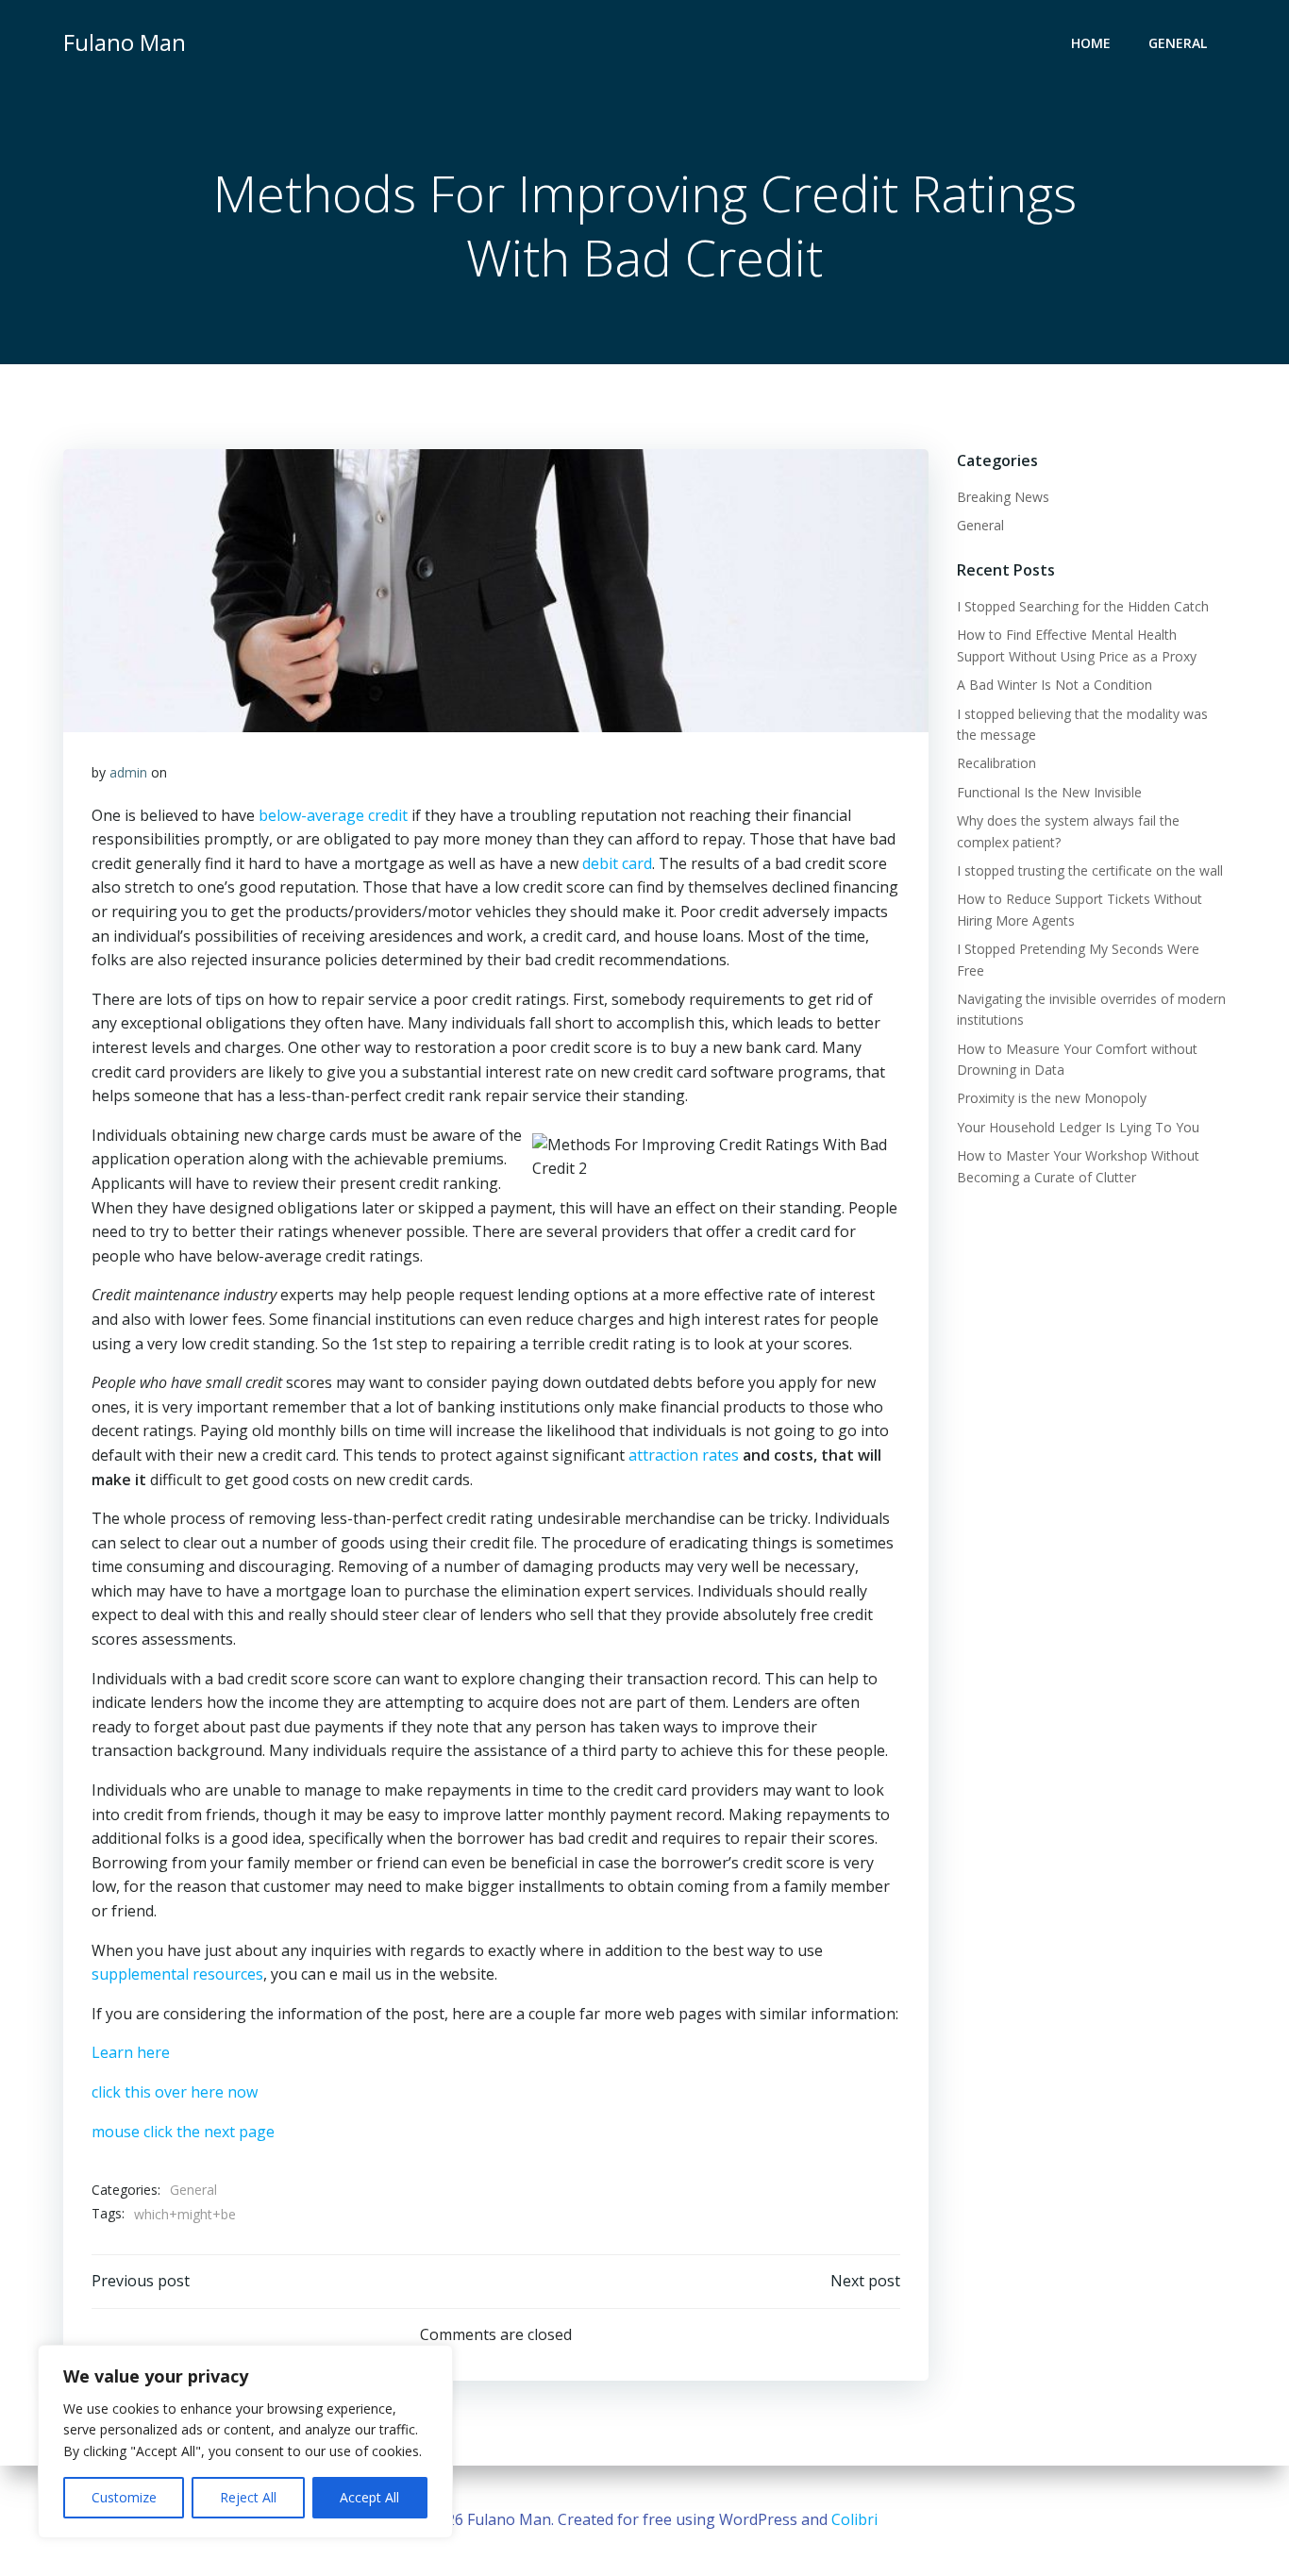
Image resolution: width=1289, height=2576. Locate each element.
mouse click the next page (183, 2132)
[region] (245, 2442)
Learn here (131, 2052)
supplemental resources (177, 1974)
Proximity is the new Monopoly (1052, 1098)
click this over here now (175, 2092)
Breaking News (1003, 497)
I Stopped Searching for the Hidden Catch (1083, 606)
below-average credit (333, 815)
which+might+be (185, 2214)
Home (1091, 43)
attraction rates (684, 1455)
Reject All (248, 2497)
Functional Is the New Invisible (1049, 792)
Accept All (369, 2497)
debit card (617, 863)
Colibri (854, 2519)
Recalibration (996, 763)
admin (128, 772)
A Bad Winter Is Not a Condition (1055, 685)
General (1178, 43)
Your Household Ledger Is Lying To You (1078, 1127)
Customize (124, 2497)
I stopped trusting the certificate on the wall (1090, 870)
